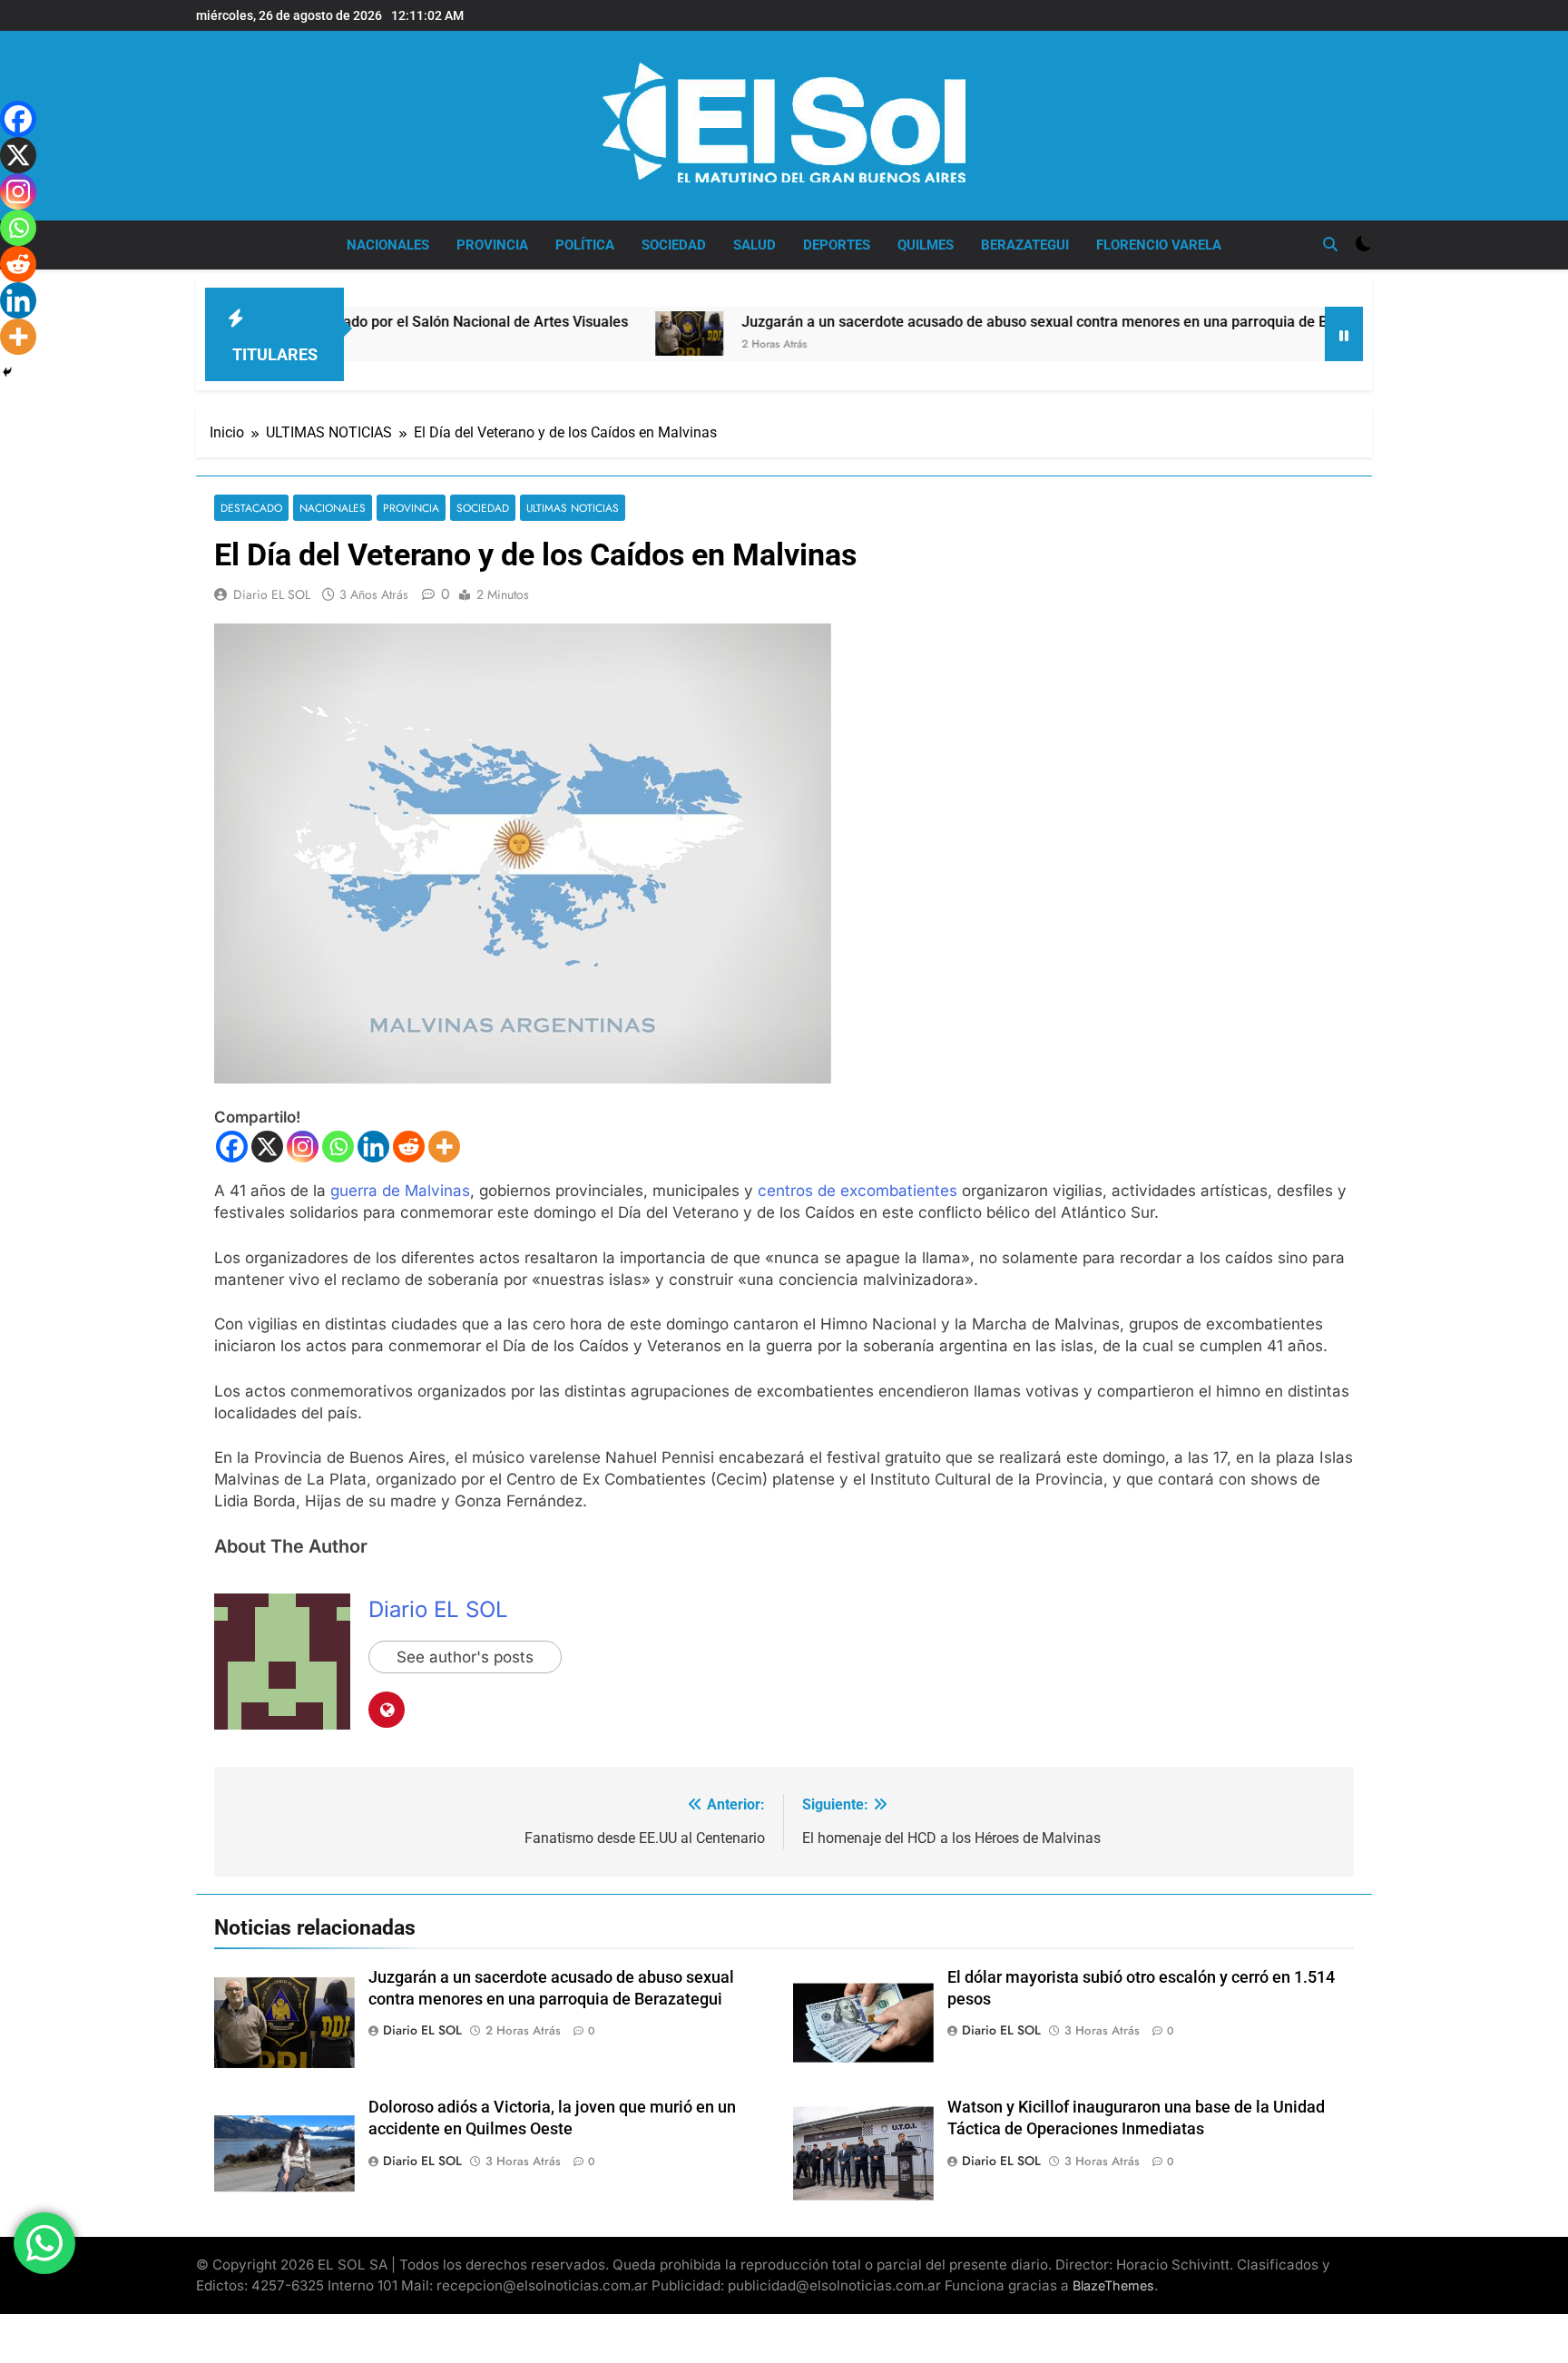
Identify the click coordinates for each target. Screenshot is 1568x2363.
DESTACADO (251, 508)
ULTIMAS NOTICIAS (573, 508)
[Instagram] (303, 1147)
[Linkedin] (373, 1147)
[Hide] (7, 372)
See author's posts (465, 1657)
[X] (267, 1147)
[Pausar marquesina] (1344, 334)
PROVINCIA (492, 245)
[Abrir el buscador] (1330, 244)
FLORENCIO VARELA (1159, 245)
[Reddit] (409, 1147)
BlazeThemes (1113, 2285)
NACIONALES (388, 245)
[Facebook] (232, 1147)
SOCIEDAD (674, 245)
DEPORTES (837, 245)
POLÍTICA (585, 245)
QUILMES (926, 245)
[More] (444, 1147)
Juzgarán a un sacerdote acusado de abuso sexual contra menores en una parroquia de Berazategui (981, 322)
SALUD (755, 245)
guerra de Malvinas (400, 1191)
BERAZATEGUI (1025, 245)
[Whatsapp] (338, 1147)
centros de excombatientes (857, 1191)
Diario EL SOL (272, 594)
